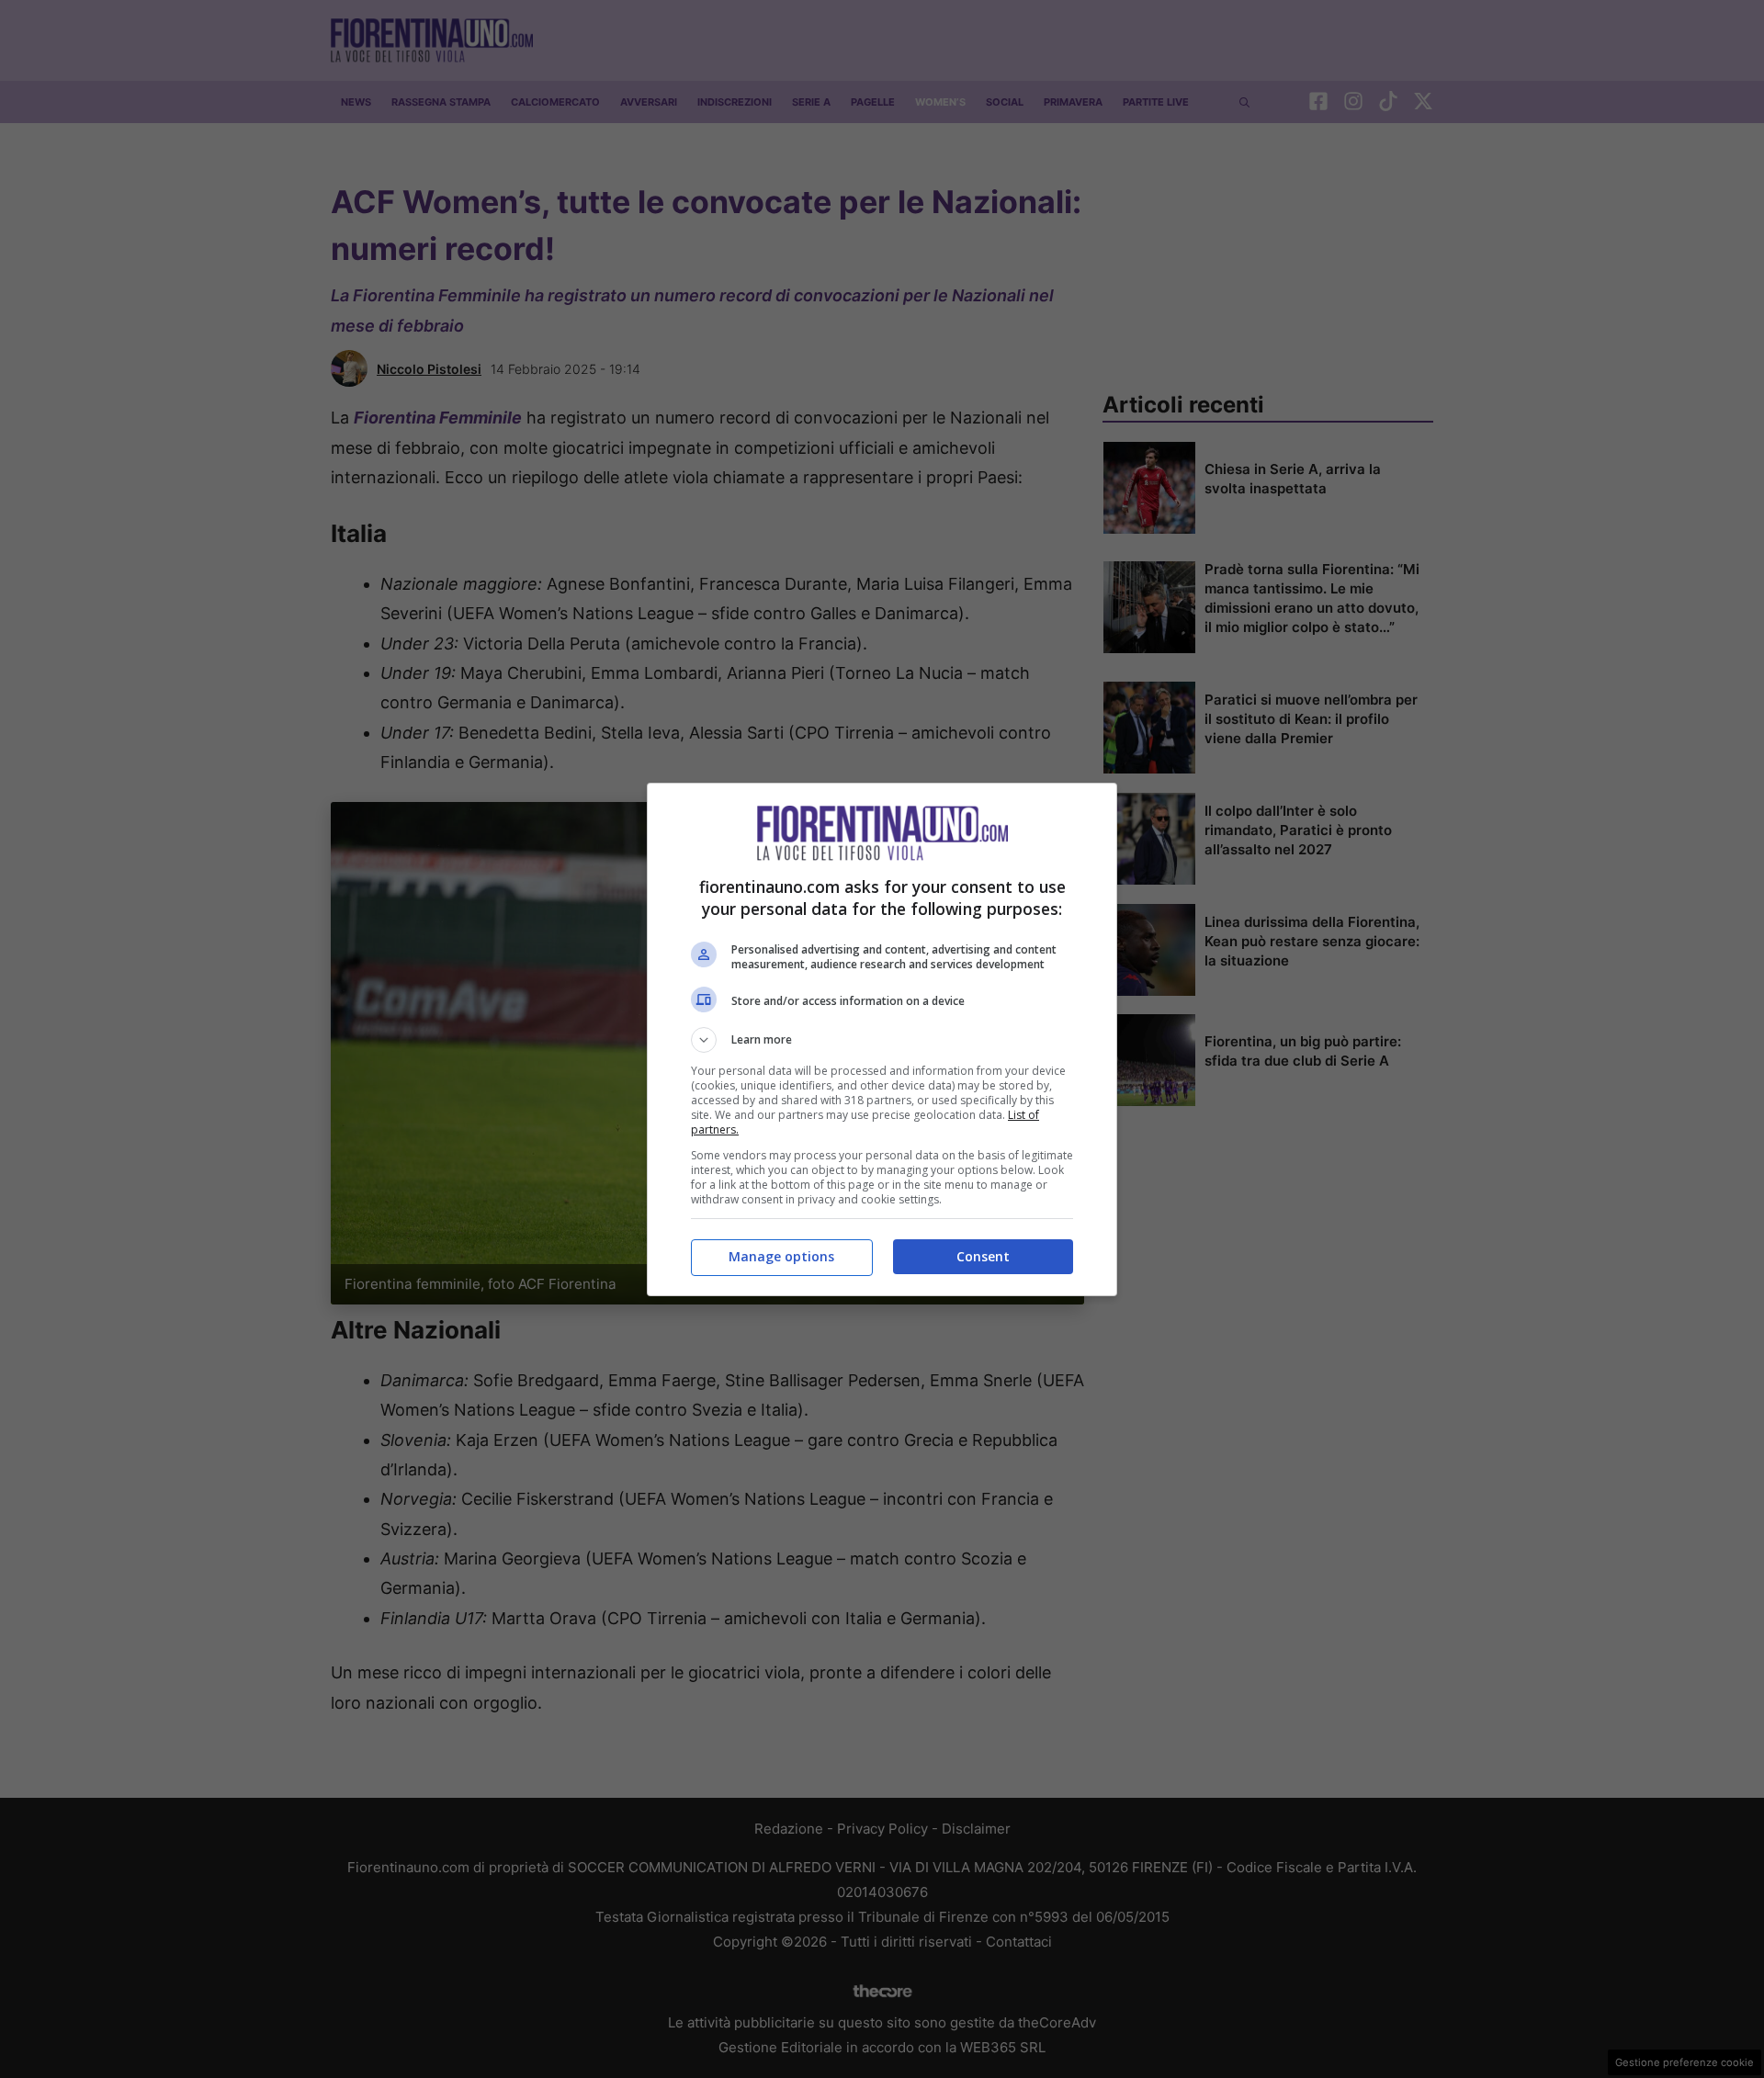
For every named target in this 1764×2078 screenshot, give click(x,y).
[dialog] (882, 1039)
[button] (882, 1040)
